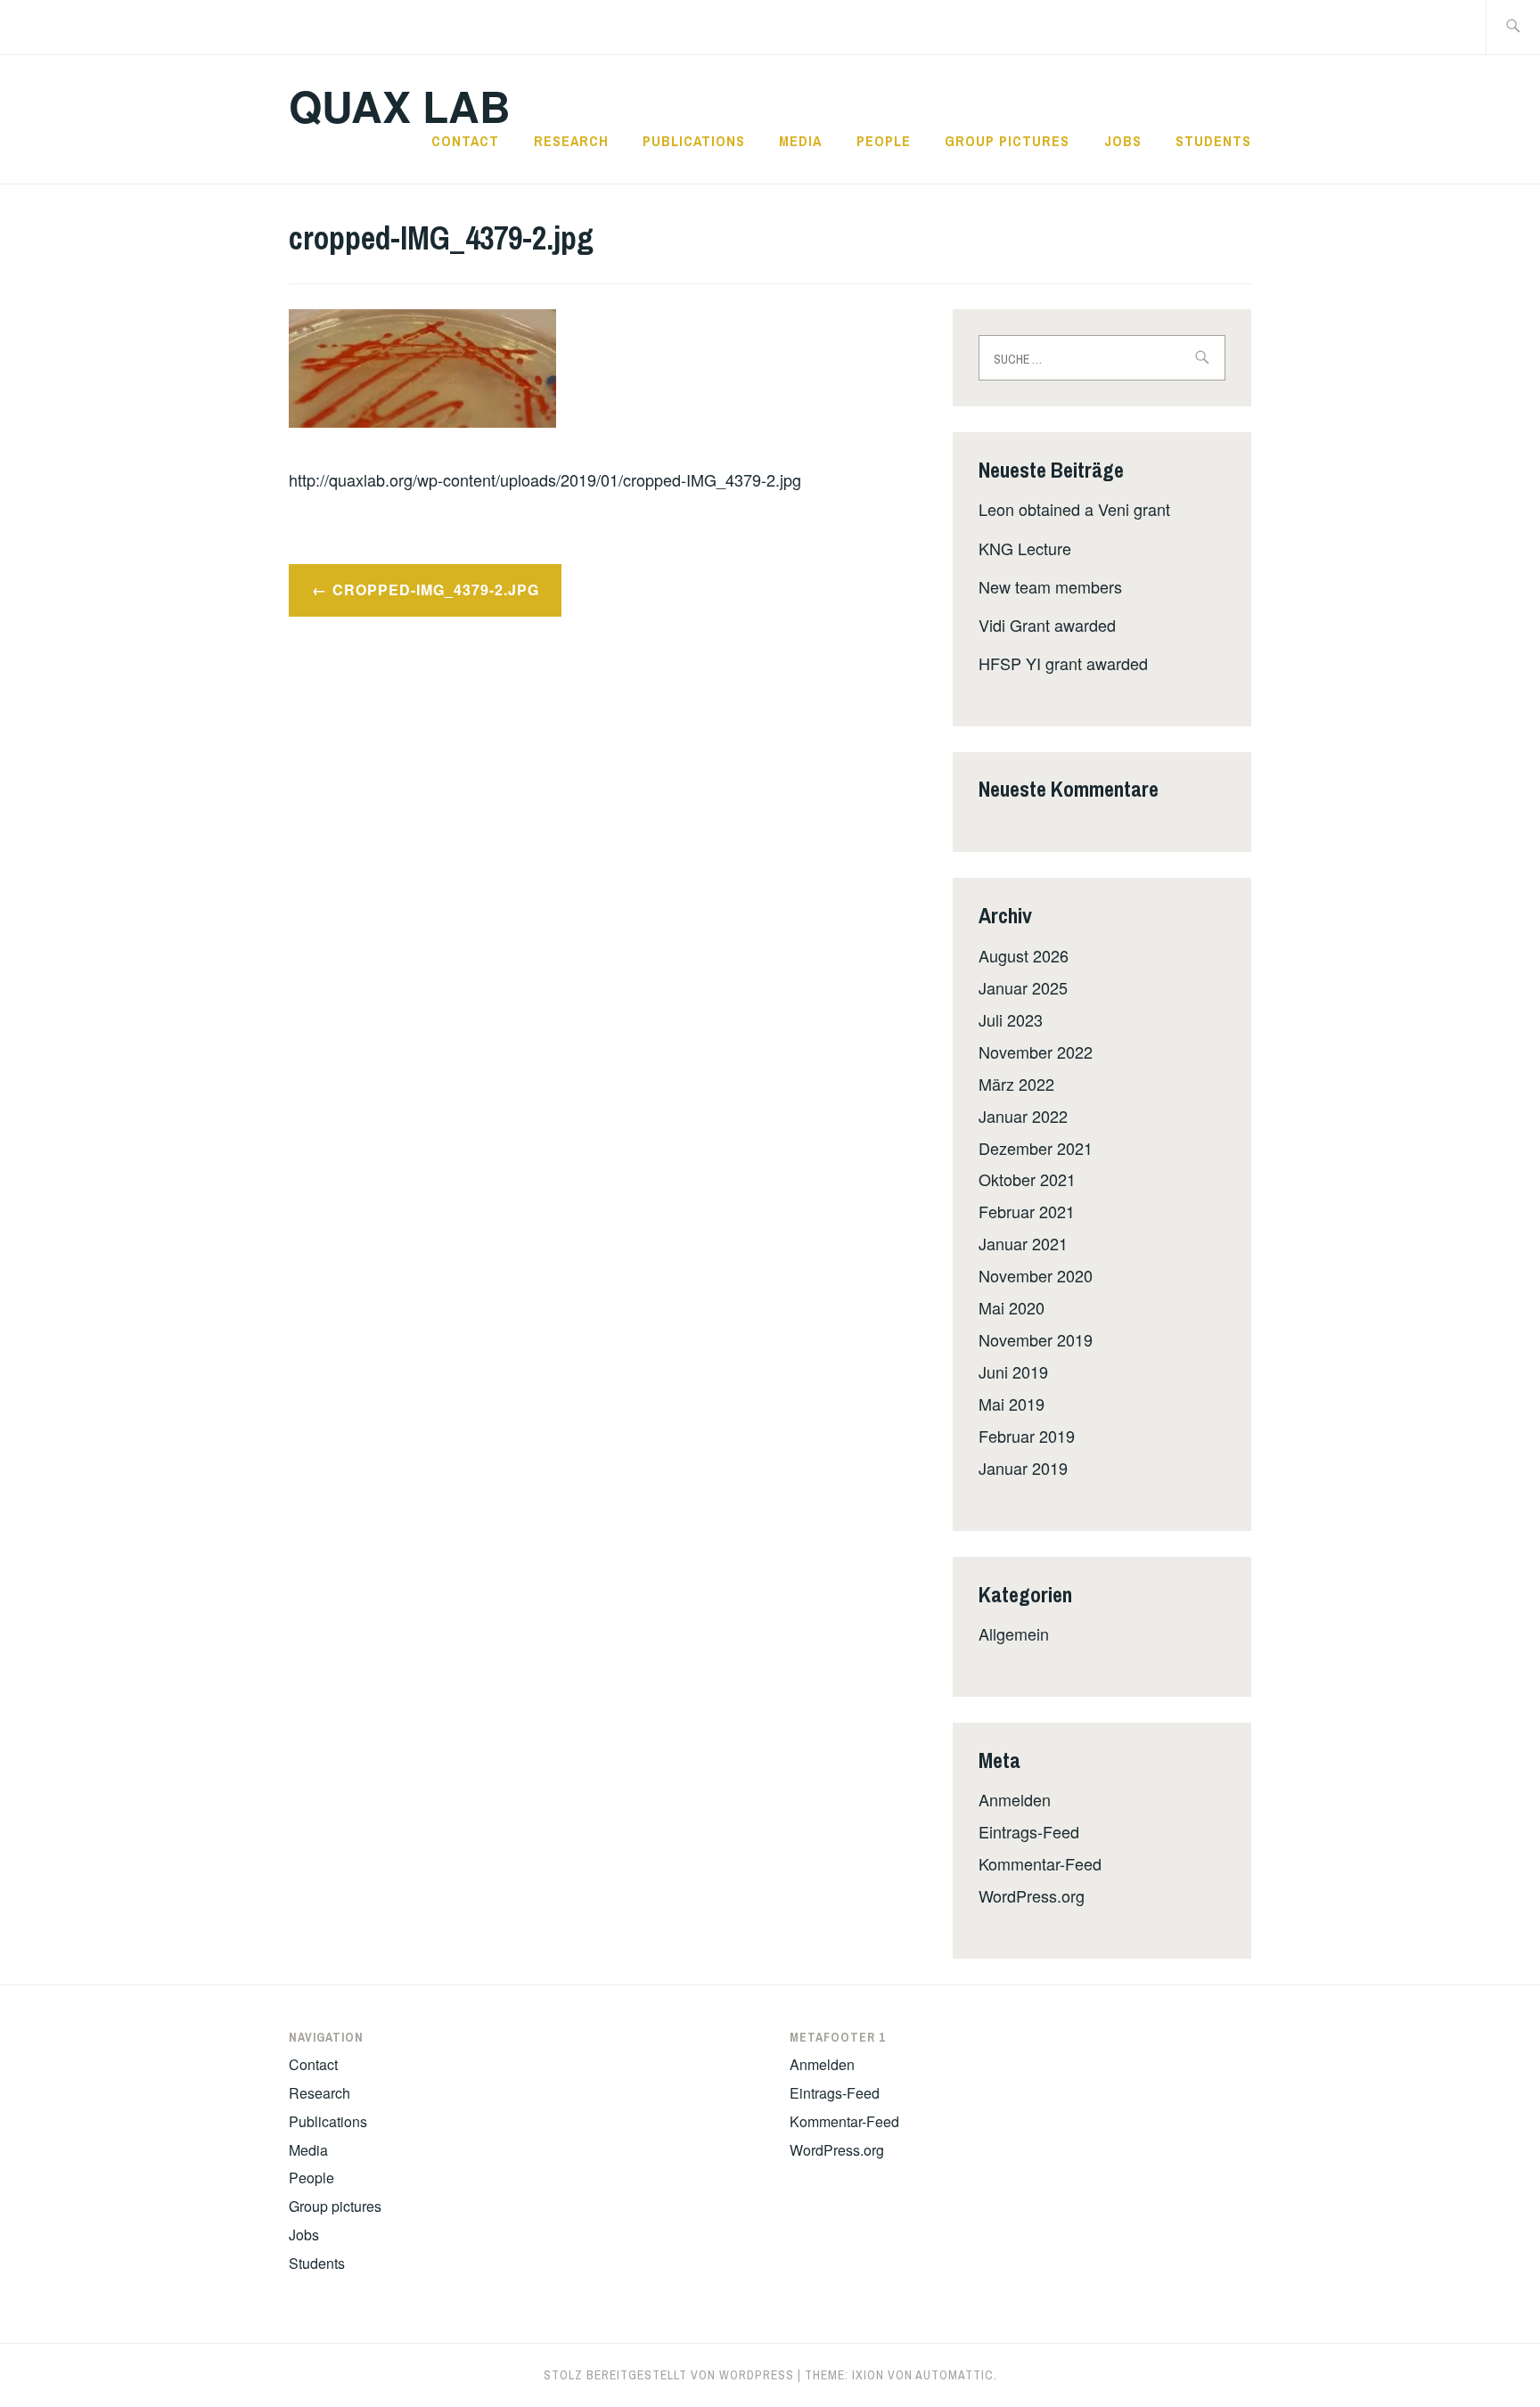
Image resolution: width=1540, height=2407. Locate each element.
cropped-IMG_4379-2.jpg (436, 589)
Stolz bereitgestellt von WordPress (669, 2375)
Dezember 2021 (1036, 1148)
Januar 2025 (1023, 987)
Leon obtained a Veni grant (1074, 509)
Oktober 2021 (1027, 1179)
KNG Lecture (1025, 548)
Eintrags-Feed (1029, 1831)
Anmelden (1015, 1799)
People (884, 141)
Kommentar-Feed (1040, 1863)
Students (1213, 141)
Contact (465, 141)
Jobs (1123, 141)
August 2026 (1024, 955)
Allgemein (1014, 1633)
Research (571, 141)
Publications (694, 141)
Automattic (954, 2375)
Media (800, 141)
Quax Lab (400, 106)
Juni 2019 (1013, 1371)
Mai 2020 (1012, 1307)
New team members (1050, 586)
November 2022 (1036, 1052)
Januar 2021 (1023, 1243)
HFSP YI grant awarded (1063, 663)
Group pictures (1007, 141)
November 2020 (1036, 1275)
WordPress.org (1032, 1895)
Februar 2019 (1027, 1436)
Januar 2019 (1023, 1468)
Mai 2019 (1012, 1404)
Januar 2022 (1023, 1116)
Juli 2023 (1011, 1019)
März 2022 (1016, 1084)
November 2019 (1036, 1339)
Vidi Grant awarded (1047, 625)
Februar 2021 (1027, 1211)
